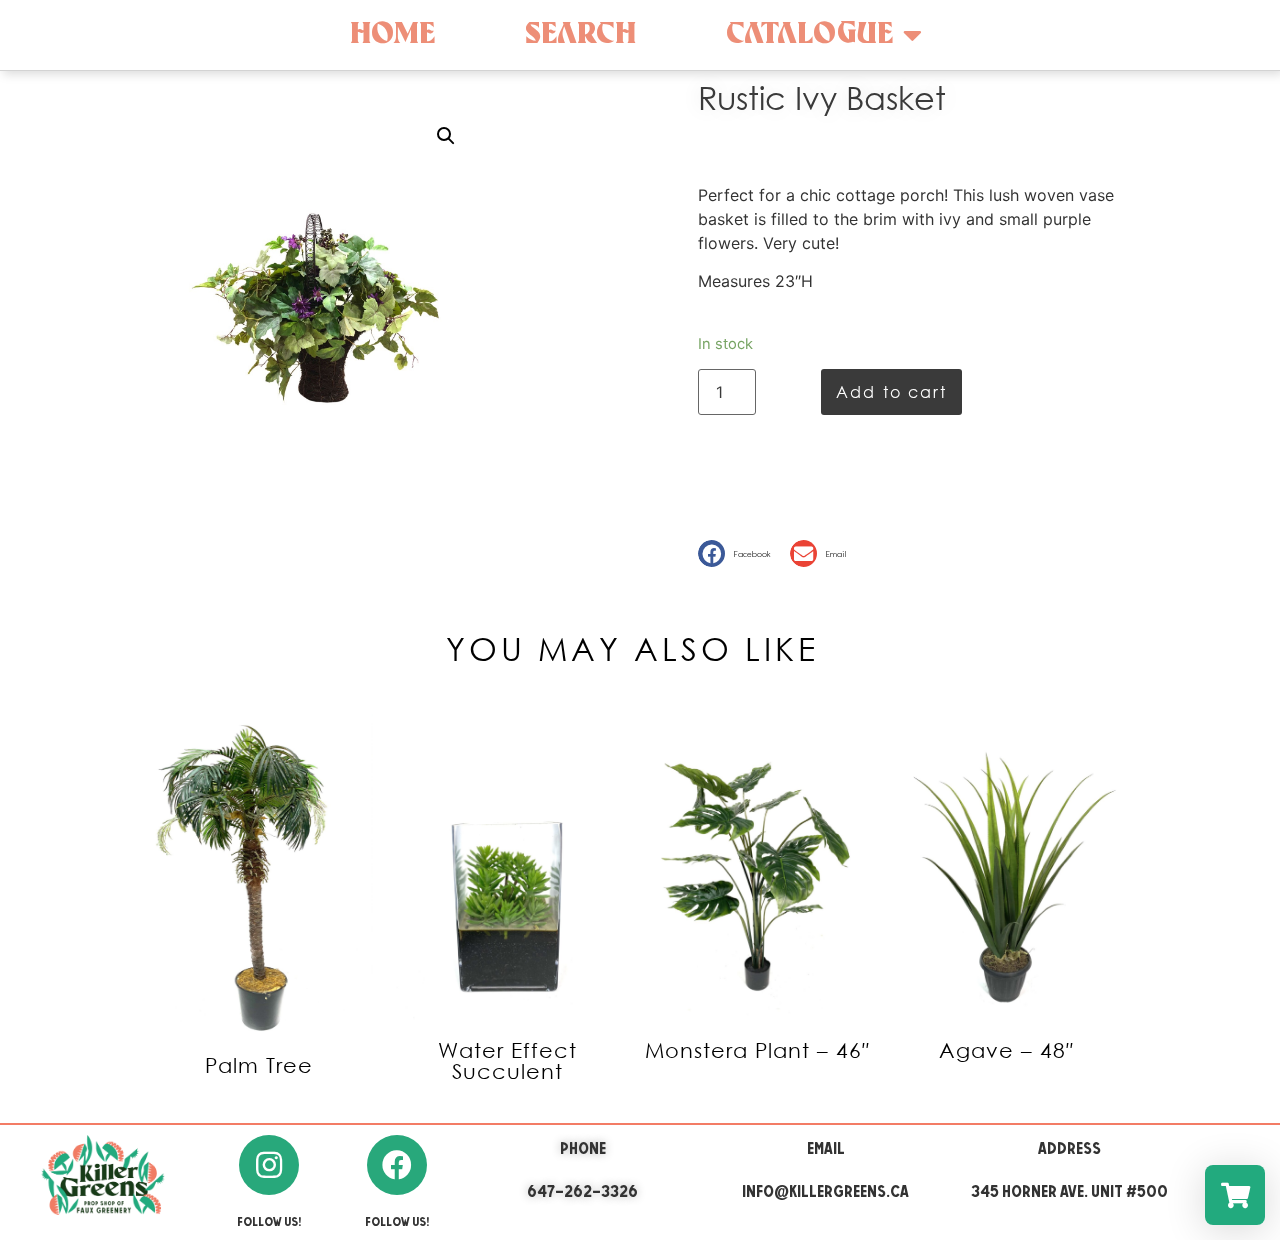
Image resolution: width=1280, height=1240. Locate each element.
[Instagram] (269, 1165)
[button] (739, 553)
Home (392, 34)
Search (580, 34)
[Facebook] (397, 1165)
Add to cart (891, 391)
